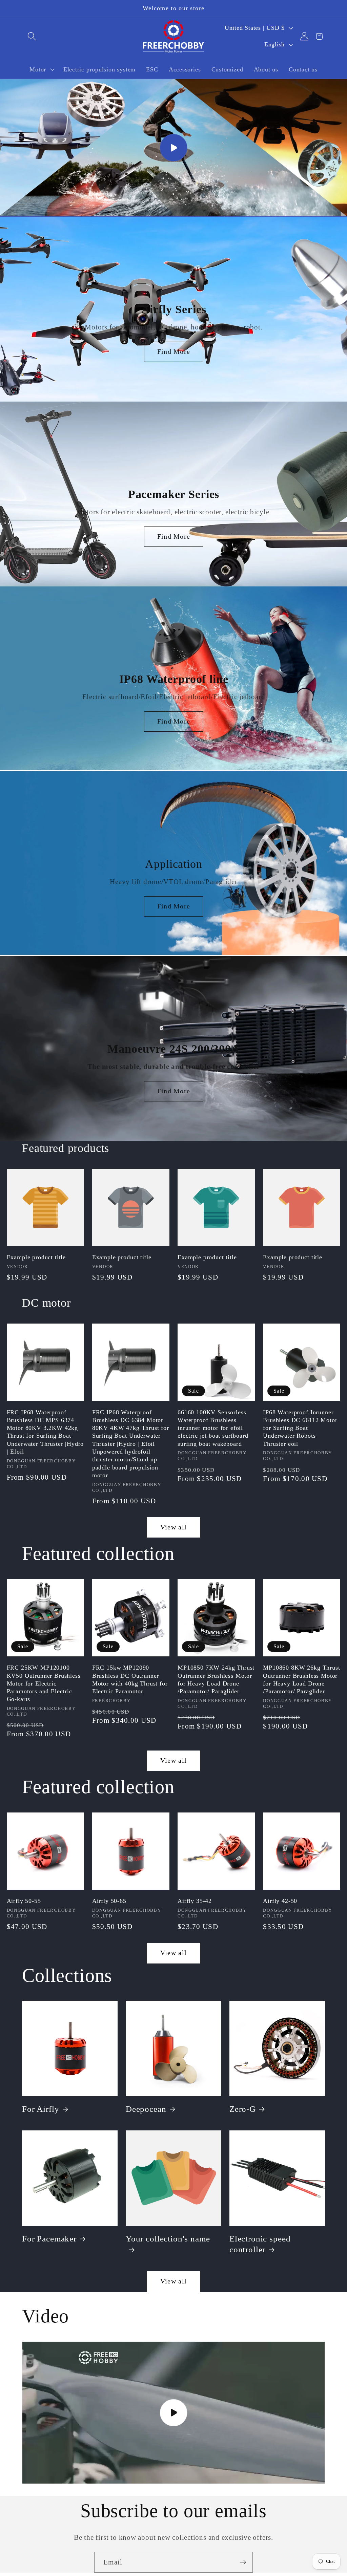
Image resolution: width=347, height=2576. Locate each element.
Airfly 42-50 (280, 1901)
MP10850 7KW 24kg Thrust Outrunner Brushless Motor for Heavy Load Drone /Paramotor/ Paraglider (216, 1679)
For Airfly (40, 2109)
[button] (32, 36)
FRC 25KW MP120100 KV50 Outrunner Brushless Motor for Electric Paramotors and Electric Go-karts (44, 1683)
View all (173, 1527)
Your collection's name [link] (168, 2239)
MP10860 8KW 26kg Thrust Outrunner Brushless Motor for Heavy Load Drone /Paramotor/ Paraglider (301, 1679)
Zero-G (243, 2109)
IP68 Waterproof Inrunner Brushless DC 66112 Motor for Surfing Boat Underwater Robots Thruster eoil (300, 1428)
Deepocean (146, 2109)
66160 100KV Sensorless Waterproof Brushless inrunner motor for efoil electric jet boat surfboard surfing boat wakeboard (213, 1428)
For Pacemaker (49, 2239)
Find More (173, 351)
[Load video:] (173, 148)
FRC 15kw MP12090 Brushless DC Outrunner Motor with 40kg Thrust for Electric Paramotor (130, 1679)
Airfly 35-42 (195, 1901)
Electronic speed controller (260, 2244)
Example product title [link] (36, 1257)
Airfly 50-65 (109, 1901)
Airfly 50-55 (24, 1901)
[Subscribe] (243, 2562)
